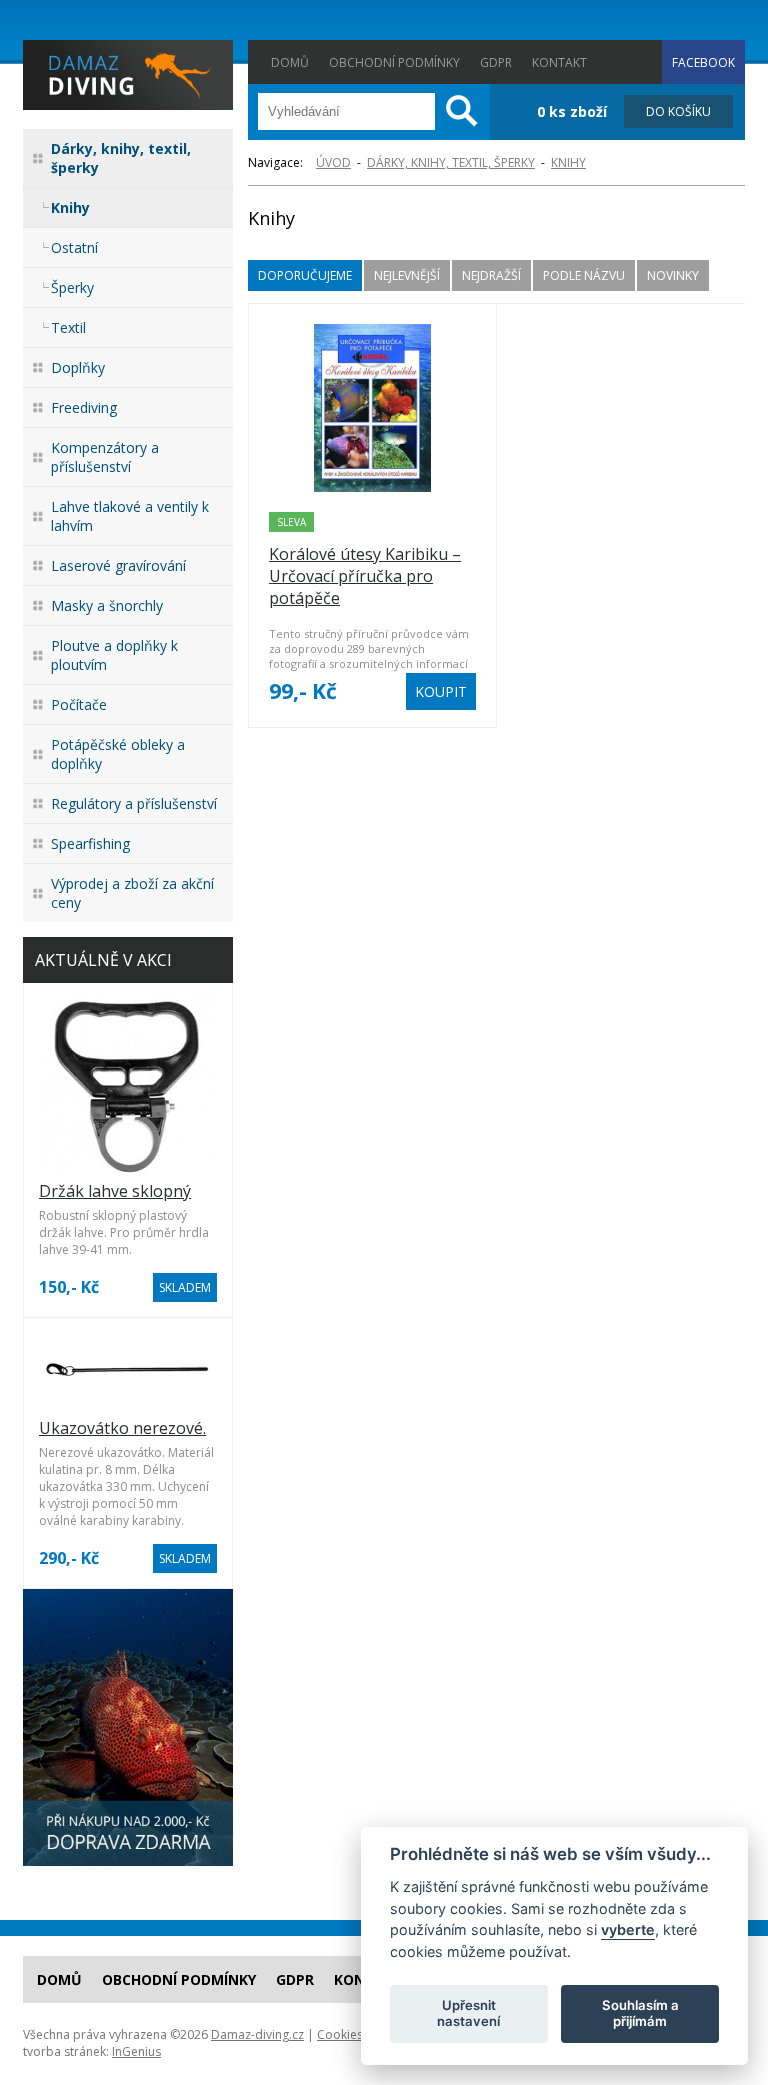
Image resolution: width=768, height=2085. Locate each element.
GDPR (496, 62)
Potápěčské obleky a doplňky (118, 754)
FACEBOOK (703, 62)
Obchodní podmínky (394, 62)
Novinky (673, 275)
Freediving (84, 407)
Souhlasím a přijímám (640, 2013)
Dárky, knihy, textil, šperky (121, 158)
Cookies (340, 2034)
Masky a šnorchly (107, 605)
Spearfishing (90, 843)
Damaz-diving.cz (257, 2034)
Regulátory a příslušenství (134, 803)
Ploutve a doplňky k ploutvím (114, 655)
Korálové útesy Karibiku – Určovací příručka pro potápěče (365, 576)
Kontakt (559, 62)
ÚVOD (333, 162)
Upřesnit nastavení (468, 2013)
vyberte (628, 1929)
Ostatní (74, 247)
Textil (68, 327)
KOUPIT (441, 691)
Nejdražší (491, 275)
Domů (290, 62)
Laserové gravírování (118, 565)
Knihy (70, 207)
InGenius (136, 2051)
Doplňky (78, 367)
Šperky (72, 287)
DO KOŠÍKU (678, 111)
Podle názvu (584, 275)
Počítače (79, 704)
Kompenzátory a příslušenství (105, 457)
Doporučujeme (305, 275)
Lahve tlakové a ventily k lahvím (130, 516)
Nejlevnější (407, 275)
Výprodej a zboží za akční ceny (132, 893)
